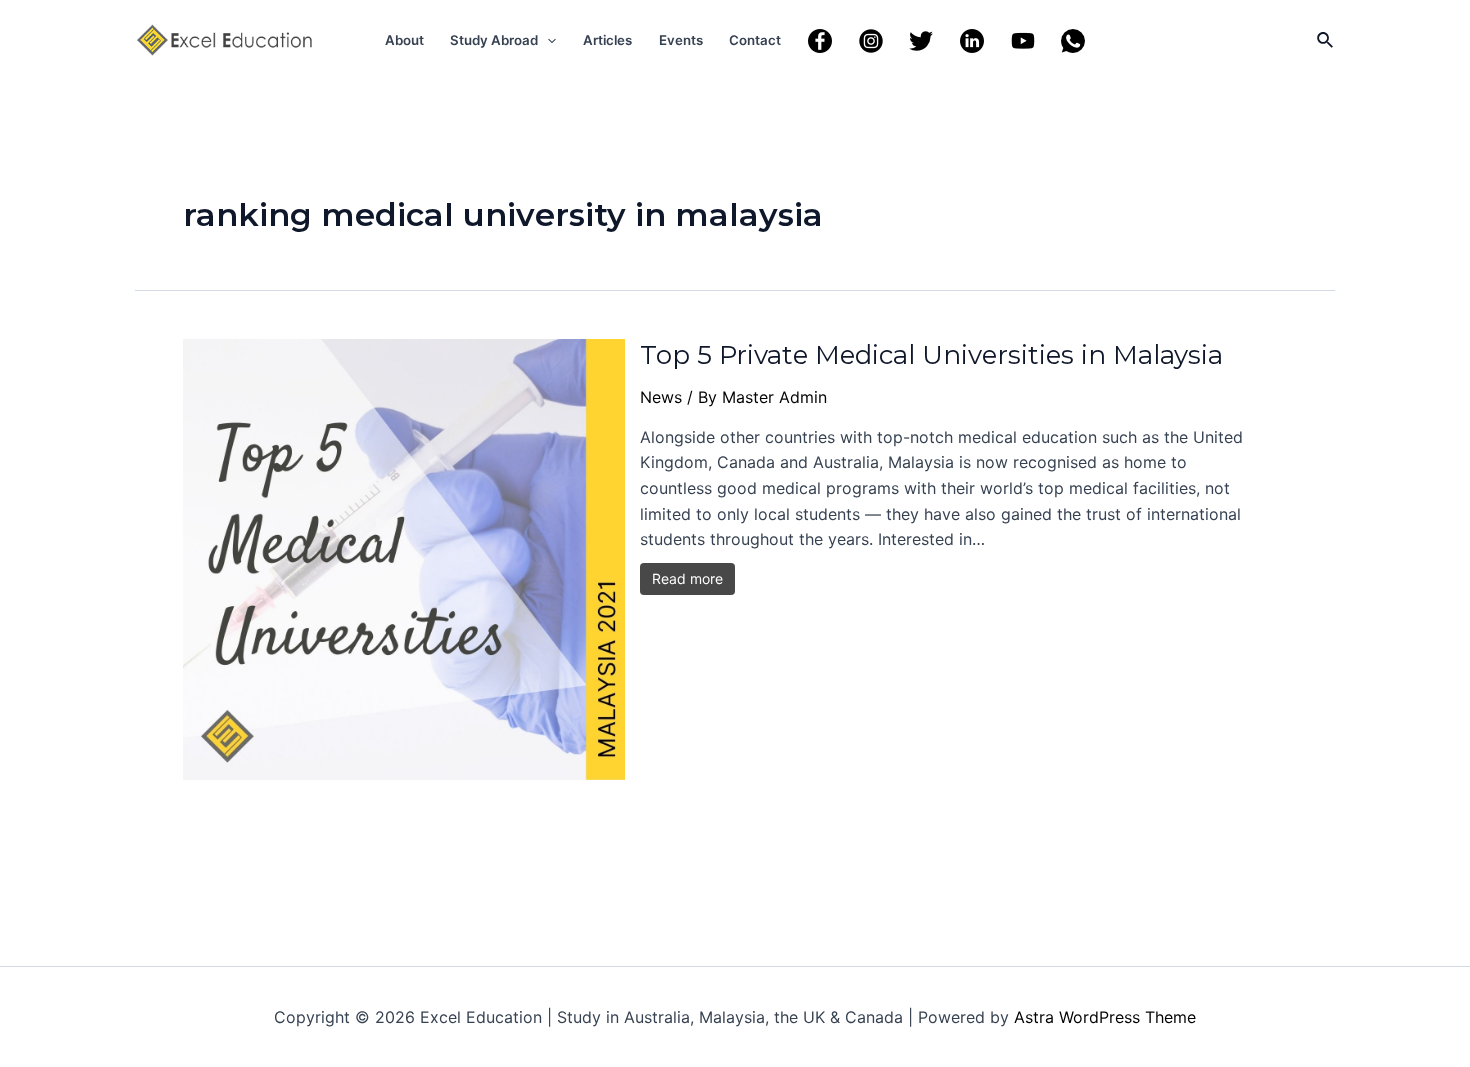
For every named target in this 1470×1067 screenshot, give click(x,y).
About (404, 40)
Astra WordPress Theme (1105, 1017)
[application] (547, 40)
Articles (607, 40)
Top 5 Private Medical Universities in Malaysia (931, 355)
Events (681, 40)
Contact (755, 40)
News (661, 397)
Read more (687, 578)
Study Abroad (494, 40)
